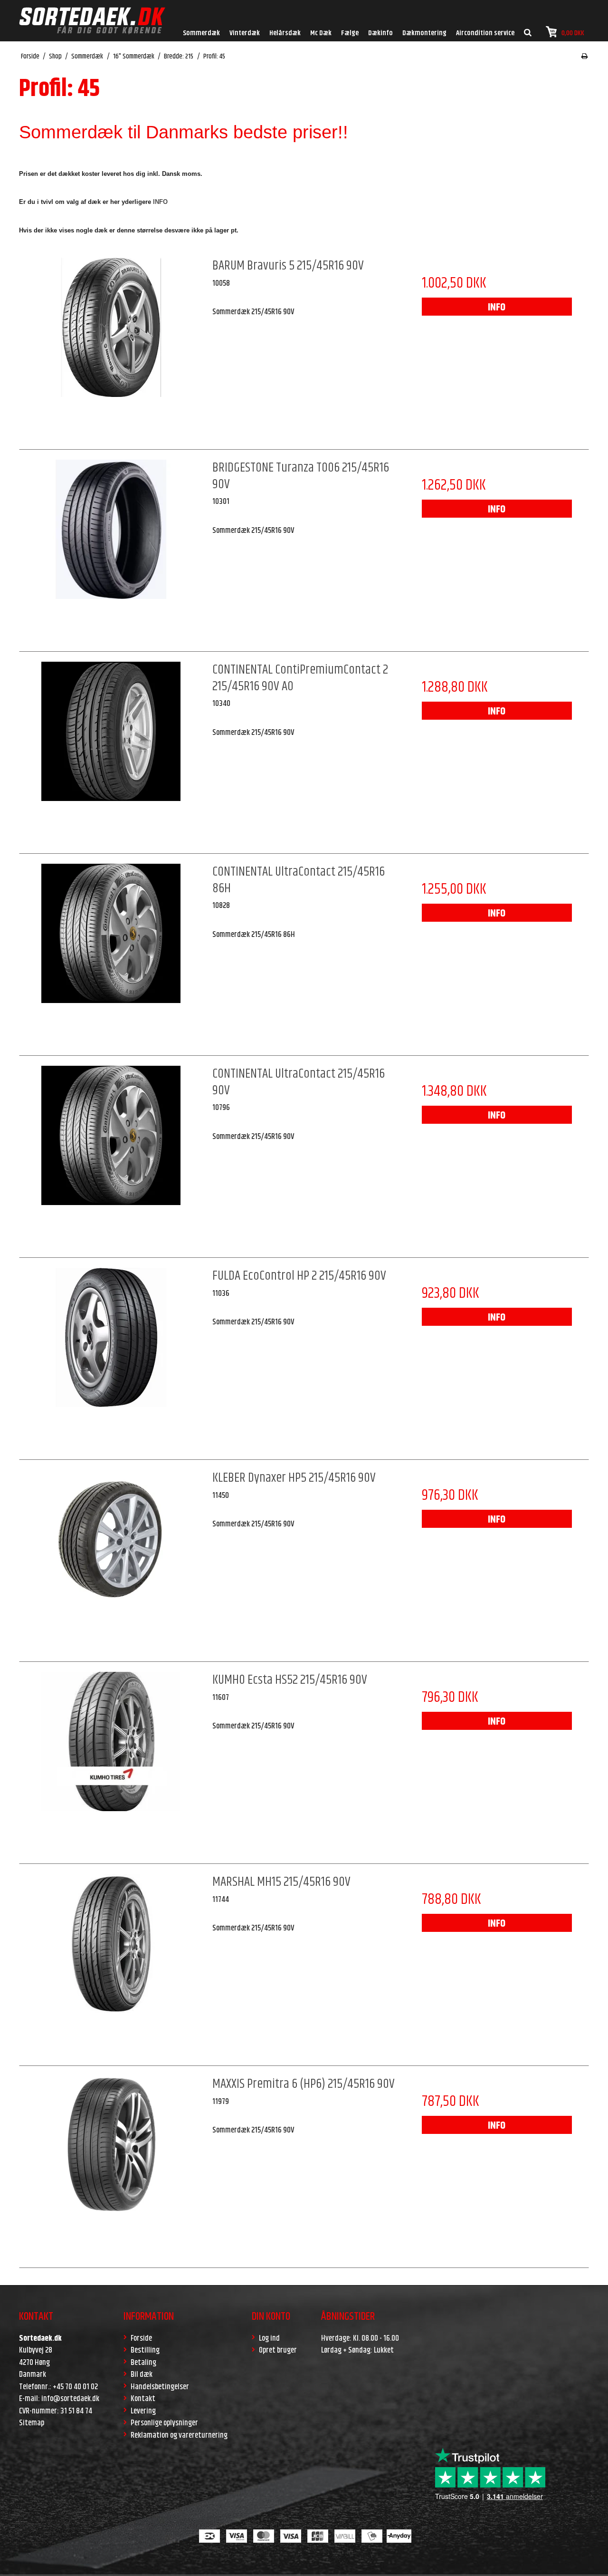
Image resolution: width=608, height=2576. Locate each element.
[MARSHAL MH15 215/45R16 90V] (111, 1966)
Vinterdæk (245, 33)
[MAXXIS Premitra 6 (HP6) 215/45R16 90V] (111, 2168)
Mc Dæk (321, 33)
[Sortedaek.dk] (92, 21)
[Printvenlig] (584, 57)
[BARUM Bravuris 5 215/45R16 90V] (111, 349)
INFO (497, 308)
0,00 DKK (573, 33)
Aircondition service (485, 33)
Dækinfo (380, 33)
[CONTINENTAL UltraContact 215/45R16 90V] (111, 1158)
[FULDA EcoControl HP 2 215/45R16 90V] (111, 1360)
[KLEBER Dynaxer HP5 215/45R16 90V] (111, 1562)
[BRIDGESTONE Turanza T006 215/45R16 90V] (111, 551)
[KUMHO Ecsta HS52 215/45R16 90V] (111, 1764)
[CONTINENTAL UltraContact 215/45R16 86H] (111, 955)
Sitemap (32, 2423)
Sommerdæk (201, 33)
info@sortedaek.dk (70, 2399)
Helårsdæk (285, 33)
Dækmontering (424, 33)
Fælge (350, 33)
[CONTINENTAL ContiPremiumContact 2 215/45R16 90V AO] (111, 753)
